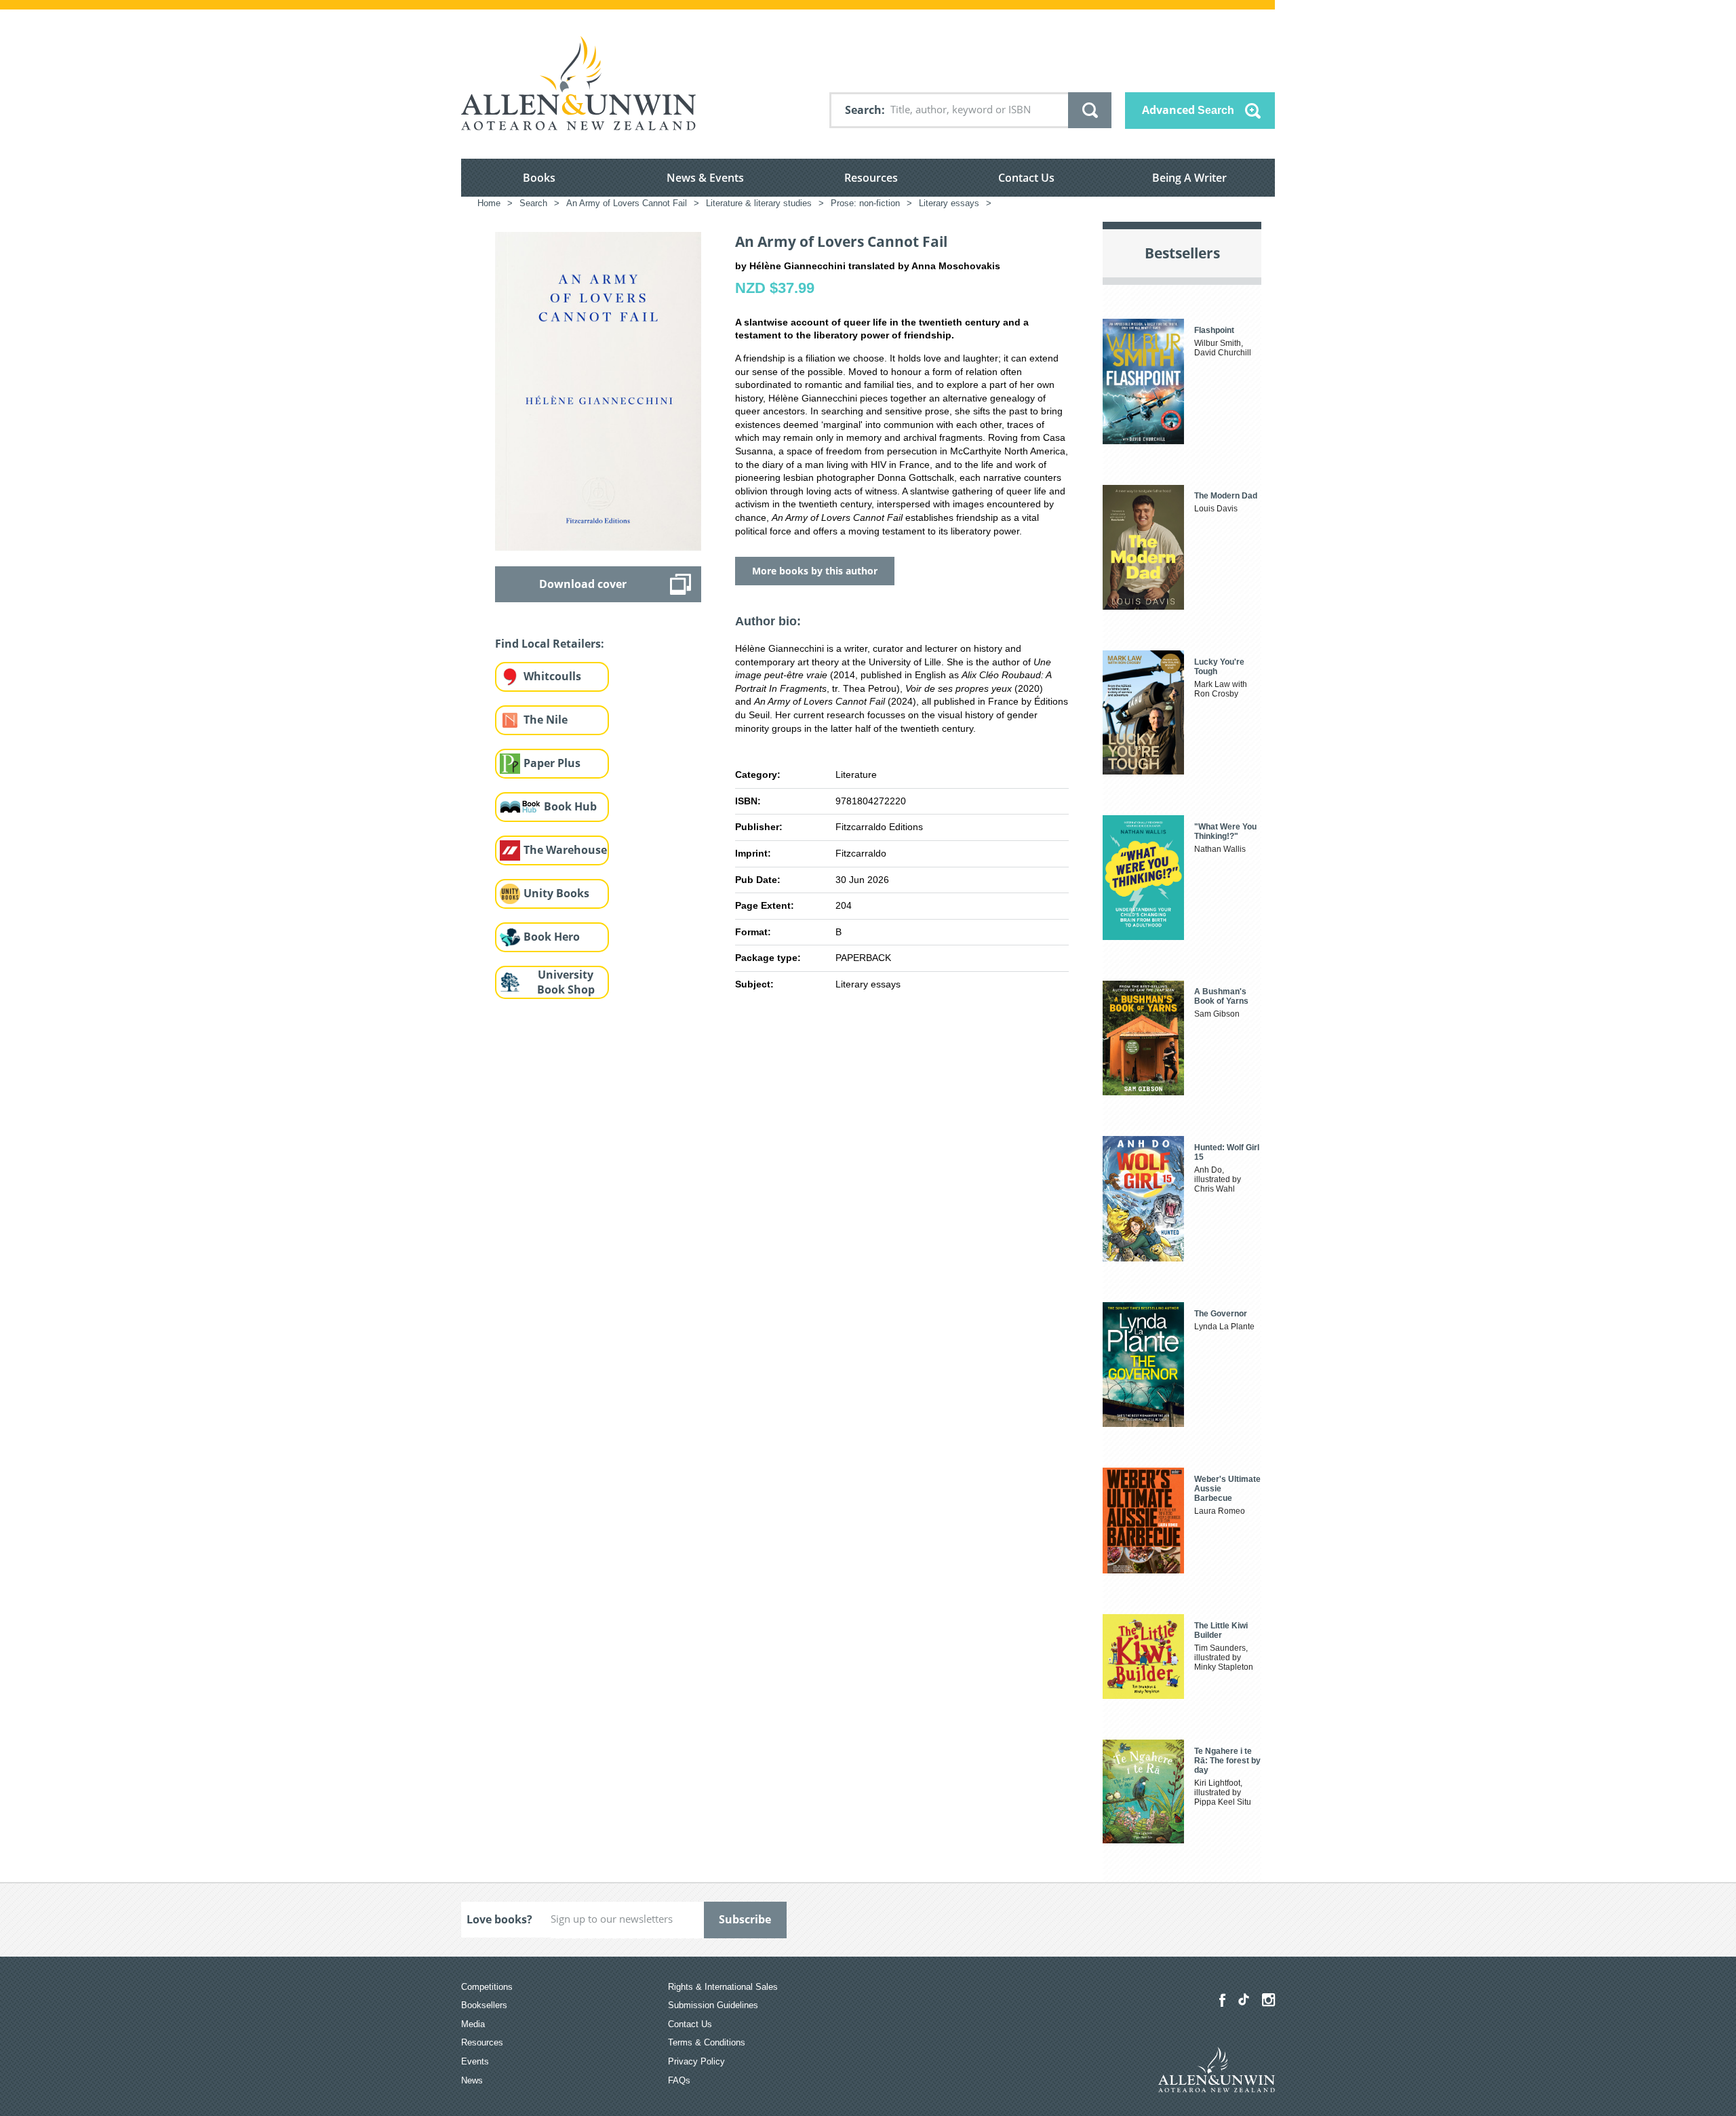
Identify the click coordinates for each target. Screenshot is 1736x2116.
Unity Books (556, 893)
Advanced (1188, 110)
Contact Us (1026, 178)
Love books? (499, 1919)
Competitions (487, 1987)
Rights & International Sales (723, 1987)
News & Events (705, 178)
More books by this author (815, 571)
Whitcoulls (552, 676)
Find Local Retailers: (550, 644)
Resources (871, 178)
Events (475, 2061)
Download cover (583, 584)
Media (473, 2024)
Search (863, 110)
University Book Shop (566, 982)
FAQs (679, 2080)
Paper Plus (552, 763)
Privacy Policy (696, 2061)
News (472, 2080)
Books (539, 178)
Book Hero (552, 937)
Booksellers (484, 2005)
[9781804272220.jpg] (598, 391)
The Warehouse (565, 850)
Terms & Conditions (707, 2042)
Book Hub (570, 806)
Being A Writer (1189, 178)
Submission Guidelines (713, 2005)
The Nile (546, 720)
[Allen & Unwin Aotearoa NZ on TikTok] (1244, 1999)
